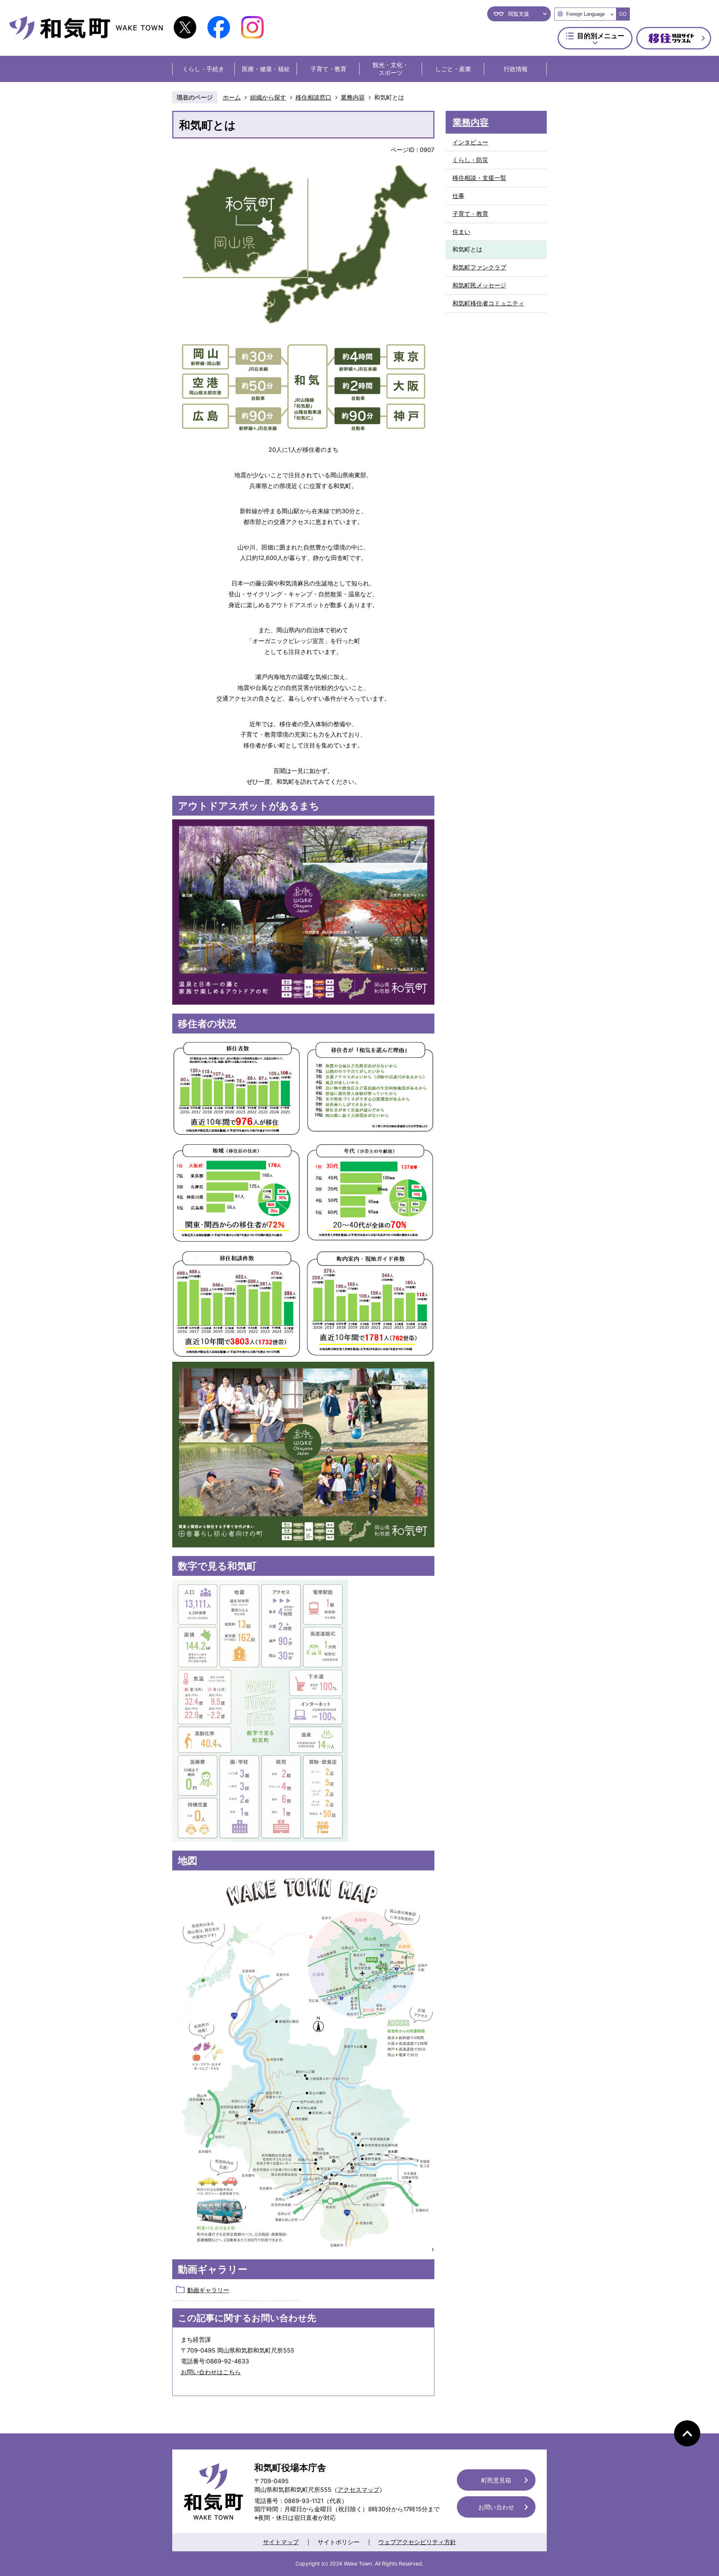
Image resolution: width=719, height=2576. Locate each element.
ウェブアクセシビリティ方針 (417, 2542)
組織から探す (268, 97)
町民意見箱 (496, 2480)
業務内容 (353, 97)
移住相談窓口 (313, 97)
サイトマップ (281, 2542)
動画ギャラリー (208, 2290)
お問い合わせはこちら (211, 2372)
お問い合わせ (496, 2507)
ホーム (232, 97)
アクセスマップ (358, 2490)
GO (623, 14)
